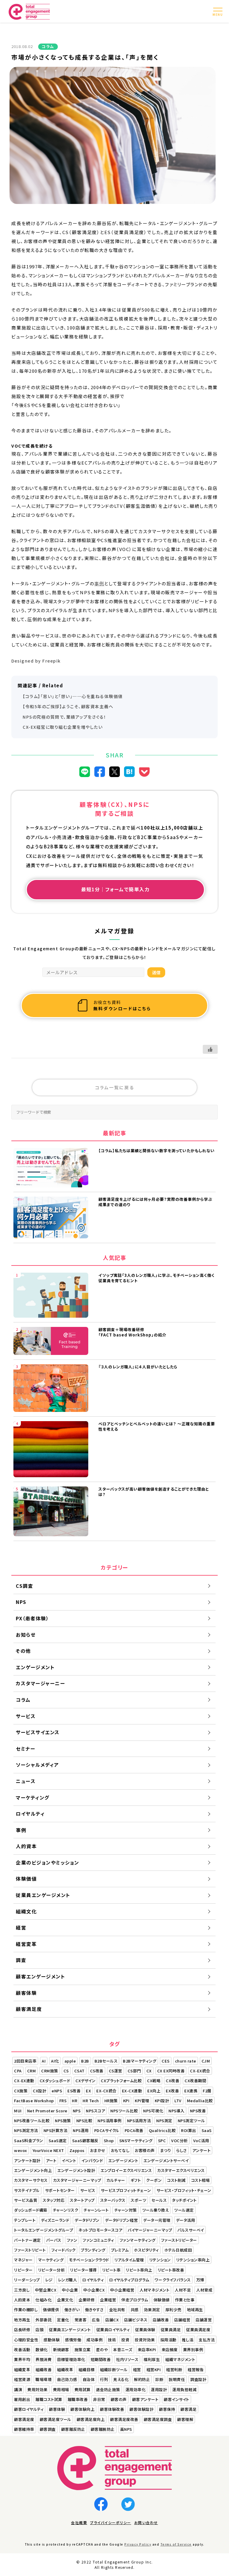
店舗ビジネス (136, 2320)
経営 (137, 2370)
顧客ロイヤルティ (29, 2409)
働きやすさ (94, 2310)
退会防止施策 (108, 2389)
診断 (159, 2379)
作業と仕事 (185, 2300)
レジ (49, 2280)
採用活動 (168, 2340)
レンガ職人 (68, 2280)
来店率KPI (147, 2350)
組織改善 (44, 2370)
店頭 (40, 2330)
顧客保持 (167, 2409)
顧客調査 (48, 2429)
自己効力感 (67, 2379)
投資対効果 (145, 2340)
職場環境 (44, 2379)
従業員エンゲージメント (70, 2330)
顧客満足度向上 (91, 2419)
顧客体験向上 (82, 2409)
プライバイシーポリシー (111, 2522)
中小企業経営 (122, 2290)
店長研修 (22, 2330)
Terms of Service (176, 2544)
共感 (135, 2310)
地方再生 (22, 2320)
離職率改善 (78, 2399)
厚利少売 (174, 2310)
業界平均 (22, 2359)
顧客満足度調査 (158, 2419)
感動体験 (52, 2340)
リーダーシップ (27, 2280)
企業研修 (86, 2300)
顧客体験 (57, 2409)
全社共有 (117, 2310)
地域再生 (195, 2310)
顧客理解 (185, 2419)
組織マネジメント (180, 2359)
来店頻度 (170, 2350)
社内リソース (127, 2359)
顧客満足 (188, 2409)
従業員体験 (145, 2330)
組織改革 (65, 2370)
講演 (18, 2389)
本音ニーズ (123, 2350)
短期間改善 (101, 2359)
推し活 (188, 2340)
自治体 (89, 2379)
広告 (96, 2320)
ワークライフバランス (173, 2280)
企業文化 (65, 2300)
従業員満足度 (198, 2330)
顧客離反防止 (73, 2429)
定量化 (63, 2320)
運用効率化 (136, 2389)
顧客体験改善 (112, 2409)
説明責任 (177, 2379)
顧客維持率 (24, 2429)
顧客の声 (119, 2399)
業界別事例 (193, 2350)
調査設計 (198, 2379)
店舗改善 (161, 2320)
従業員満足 (171, 2330)
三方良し (22, 2290)
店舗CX (112, 2320)
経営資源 (22, 2379)
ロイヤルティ (93, 2280)
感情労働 (73, 2340)
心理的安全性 (26, 2340)
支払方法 (207, 2340)
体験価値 (162, 2300)
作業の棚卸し (26, 2310)
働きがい (72, 2310)
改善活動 (22, 2350)
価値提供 (51, 2310)
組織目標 (86, 2370)
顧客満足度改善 (124, 2419)
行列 (104, 2379)
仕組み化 (44, 2300)
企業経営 (108, 2300)
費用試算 (83, 2389)
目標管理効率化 (71, 2359)
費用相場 (61, 2389)
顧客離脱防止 (103, 2429)
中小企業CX (94, 2290)
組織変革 (22, 2370)
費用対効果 (38, 2389)
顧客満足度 (24, 2419)
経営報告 (196, 2370)
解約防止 (142, 2379)
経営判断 (174, 2370)
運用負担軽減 (184, 2389)
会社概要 (79, 2522)
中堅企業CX (46, 2290)
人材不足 (183, 2290)
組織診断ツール (114, 2370)
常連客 (81, 2320)
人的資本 (22, 2300)
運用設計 (159, 2389)
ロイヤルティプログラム (129, 2280)
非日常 (99, 2399)
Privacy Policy (138, 2544)
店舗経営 (182, 2320)
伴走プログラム (135, 2300)
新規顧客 (61, 2350)
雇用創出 (22, 2399)
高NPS (126, 2429)
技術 (112, 2340)
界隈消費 (44, 2359)
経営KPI (154, 2370)
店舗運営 (204, 2320)
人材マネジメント (154, 2290)
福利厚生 (152, 2359)
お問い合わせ (146, 2522)
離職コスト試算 (49, 2399)
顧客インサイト (177, 2399)
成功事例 (95, 2340)
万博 (200, 2280)
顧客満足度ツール (55, 2419)
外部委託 (44, 2320)
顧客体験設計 (141, 2409)
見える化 (121, 2379)
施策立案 (83, 2350)
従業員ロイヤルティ (113, 2330)
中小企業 (70, 2290)
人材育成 (204, 2290)
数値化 (42, 2350)
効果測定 (152, 2310)
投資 (125, 2340)
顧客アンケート (145, 2399)
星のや (102, 2350)
